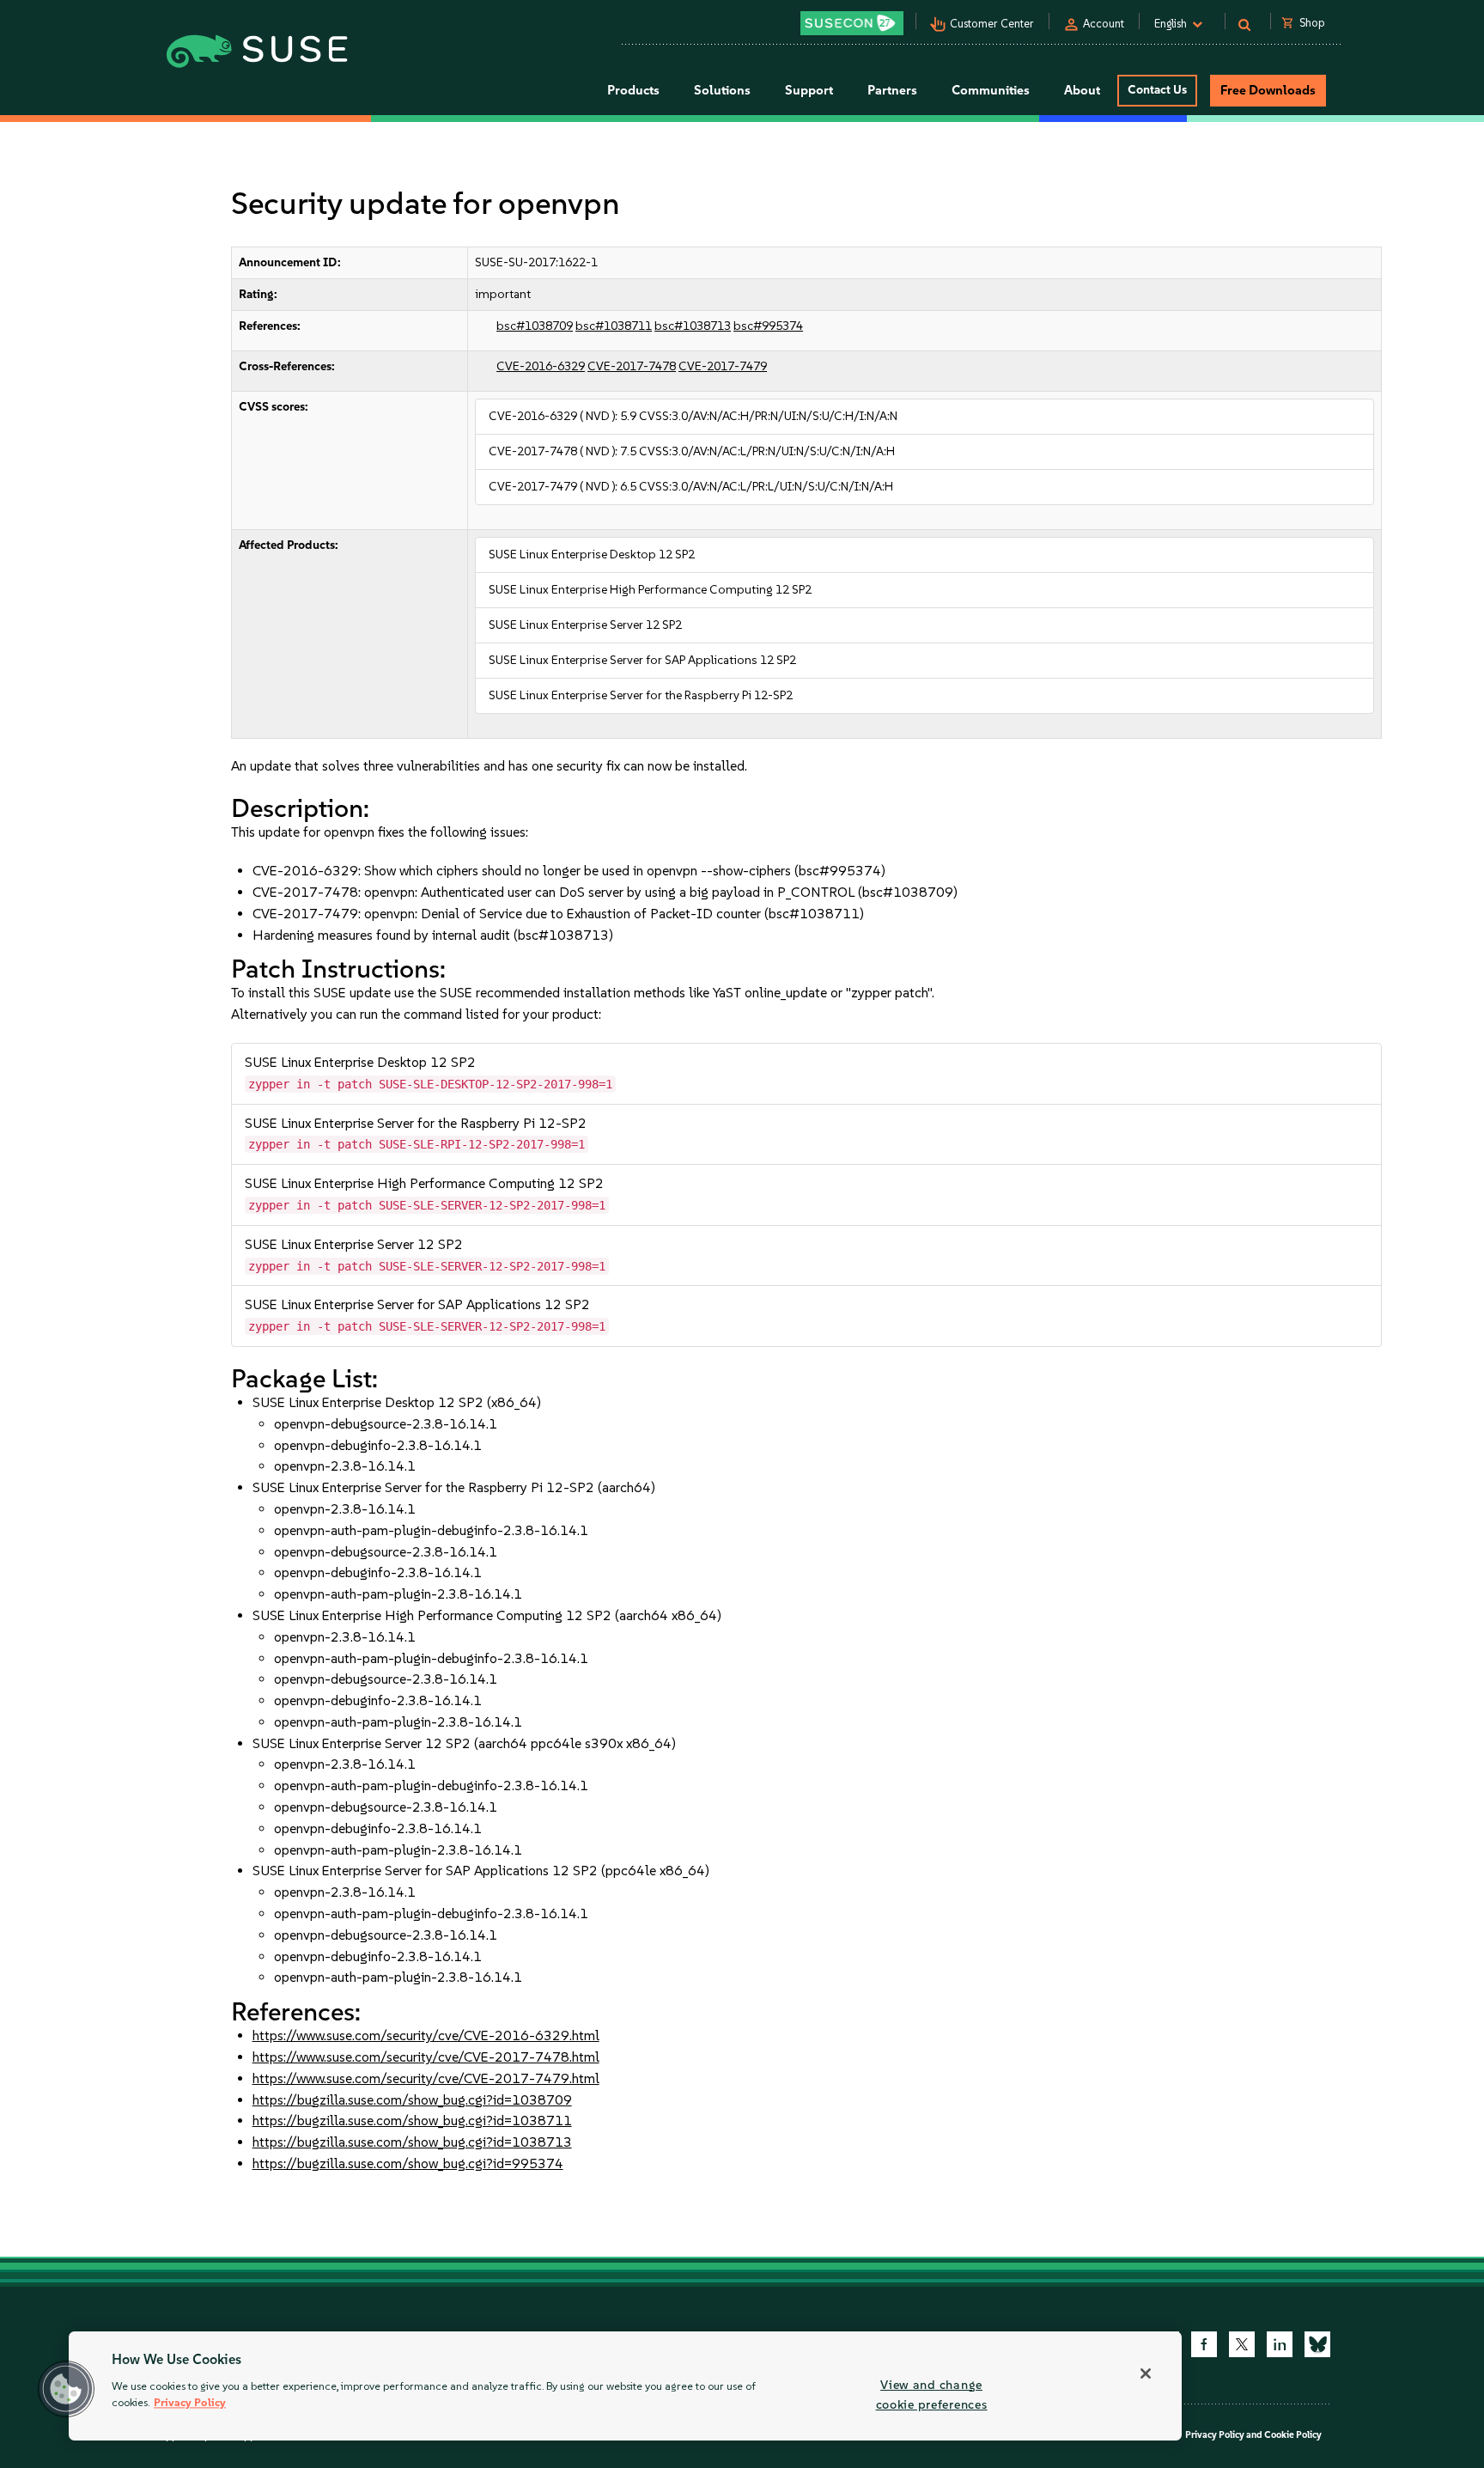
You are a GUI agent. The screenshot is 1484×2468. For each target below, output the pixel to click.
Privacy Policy (1215, 2435)
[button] (66, 2389)
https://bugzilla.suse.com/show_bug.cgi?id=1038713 (412, 2142)
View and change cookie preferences (932, 2395)
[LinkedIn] (1280, 2344)
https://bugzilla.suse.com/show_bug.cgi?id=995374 (408, 2163)
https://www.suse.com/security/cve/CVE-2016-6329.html (426, 2035)
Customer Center (992, 24)
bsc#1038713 (693, 326)
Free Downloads (1268, 90)
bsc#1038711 (614, 326)
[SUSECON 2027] (852, 23)
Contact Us (1157, 90)
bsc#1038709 (535, 326)
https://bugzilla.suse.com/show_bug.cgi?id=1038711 (412, 2121)
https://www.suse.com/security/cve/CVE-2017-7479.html (426, 2078)
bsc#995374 (768, 326)
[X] (1242, 2344)
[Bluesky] (1317, 2344)
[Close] (1146, 2374)
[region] (625, 2386)
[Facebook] (1204, 2344)
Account (1104, 24)
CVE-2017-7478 (632, 366)
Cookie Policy (1293, 2435)
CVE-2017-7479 (723, 366)
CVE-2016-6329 (541, 366)
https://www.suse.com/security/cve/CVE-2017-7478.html (426, 2057)
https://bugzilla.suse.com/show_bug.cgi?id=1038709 (412, 2100)
